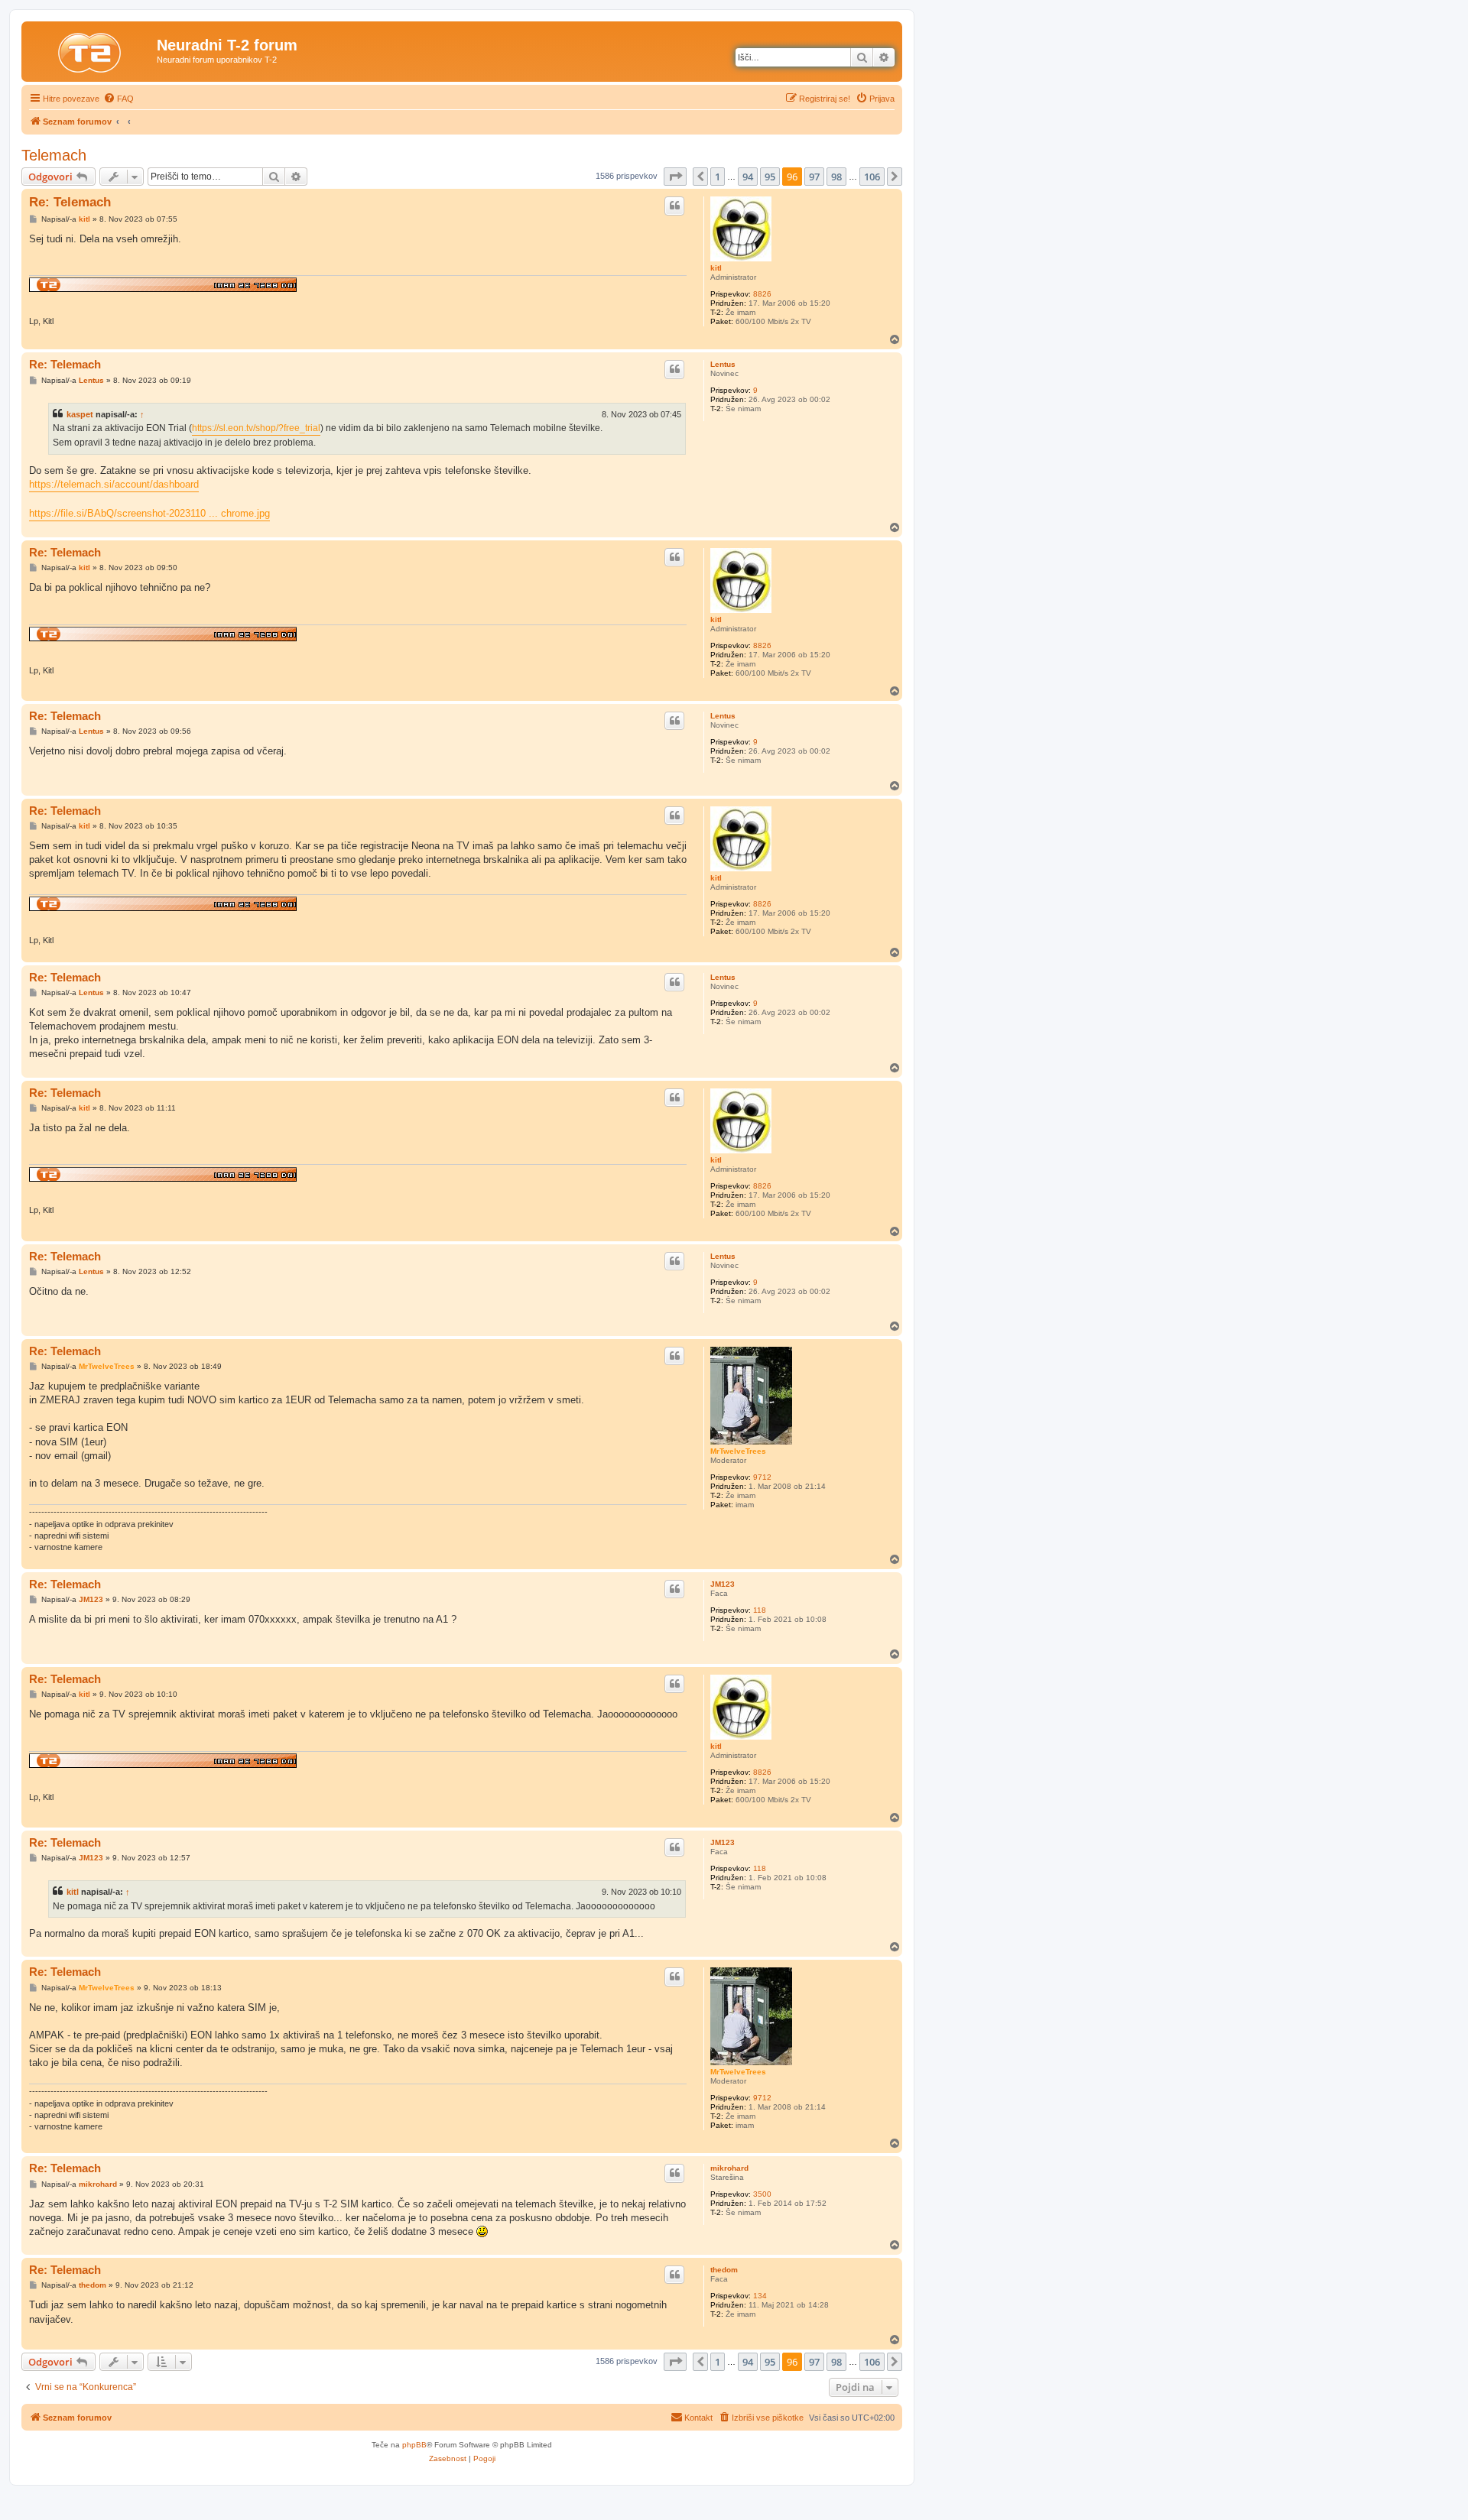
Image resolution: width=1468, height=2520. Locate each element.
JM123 (723, 1584)
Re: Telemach (70, 202)
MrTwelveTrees (738, 1451)
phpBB (414, 2445)
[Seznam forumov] (91, 50)
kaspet (80, 414)
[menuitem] (119, 99)
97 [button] (814, 177)
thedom (724, 2270)
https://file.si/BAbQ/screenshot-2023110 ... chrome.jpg (149, 513)
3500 (762, 2194)
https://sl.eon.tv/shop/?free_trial (256, 428)
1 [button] (718, 177)
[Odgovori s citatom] (674, 206)
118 (760, 1610)
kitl (716, 268)
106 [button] (872, 177)
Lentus (723, 364)
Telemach (54, 155)
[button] (675, 177)
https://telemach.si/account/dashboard (114, 484)
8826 (762, 294)
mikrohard (729, 2168)
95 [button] (770, 177)
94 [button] (748, 177)
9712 (762, 1477)
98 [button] (836, 177)
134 (760, 2296)
